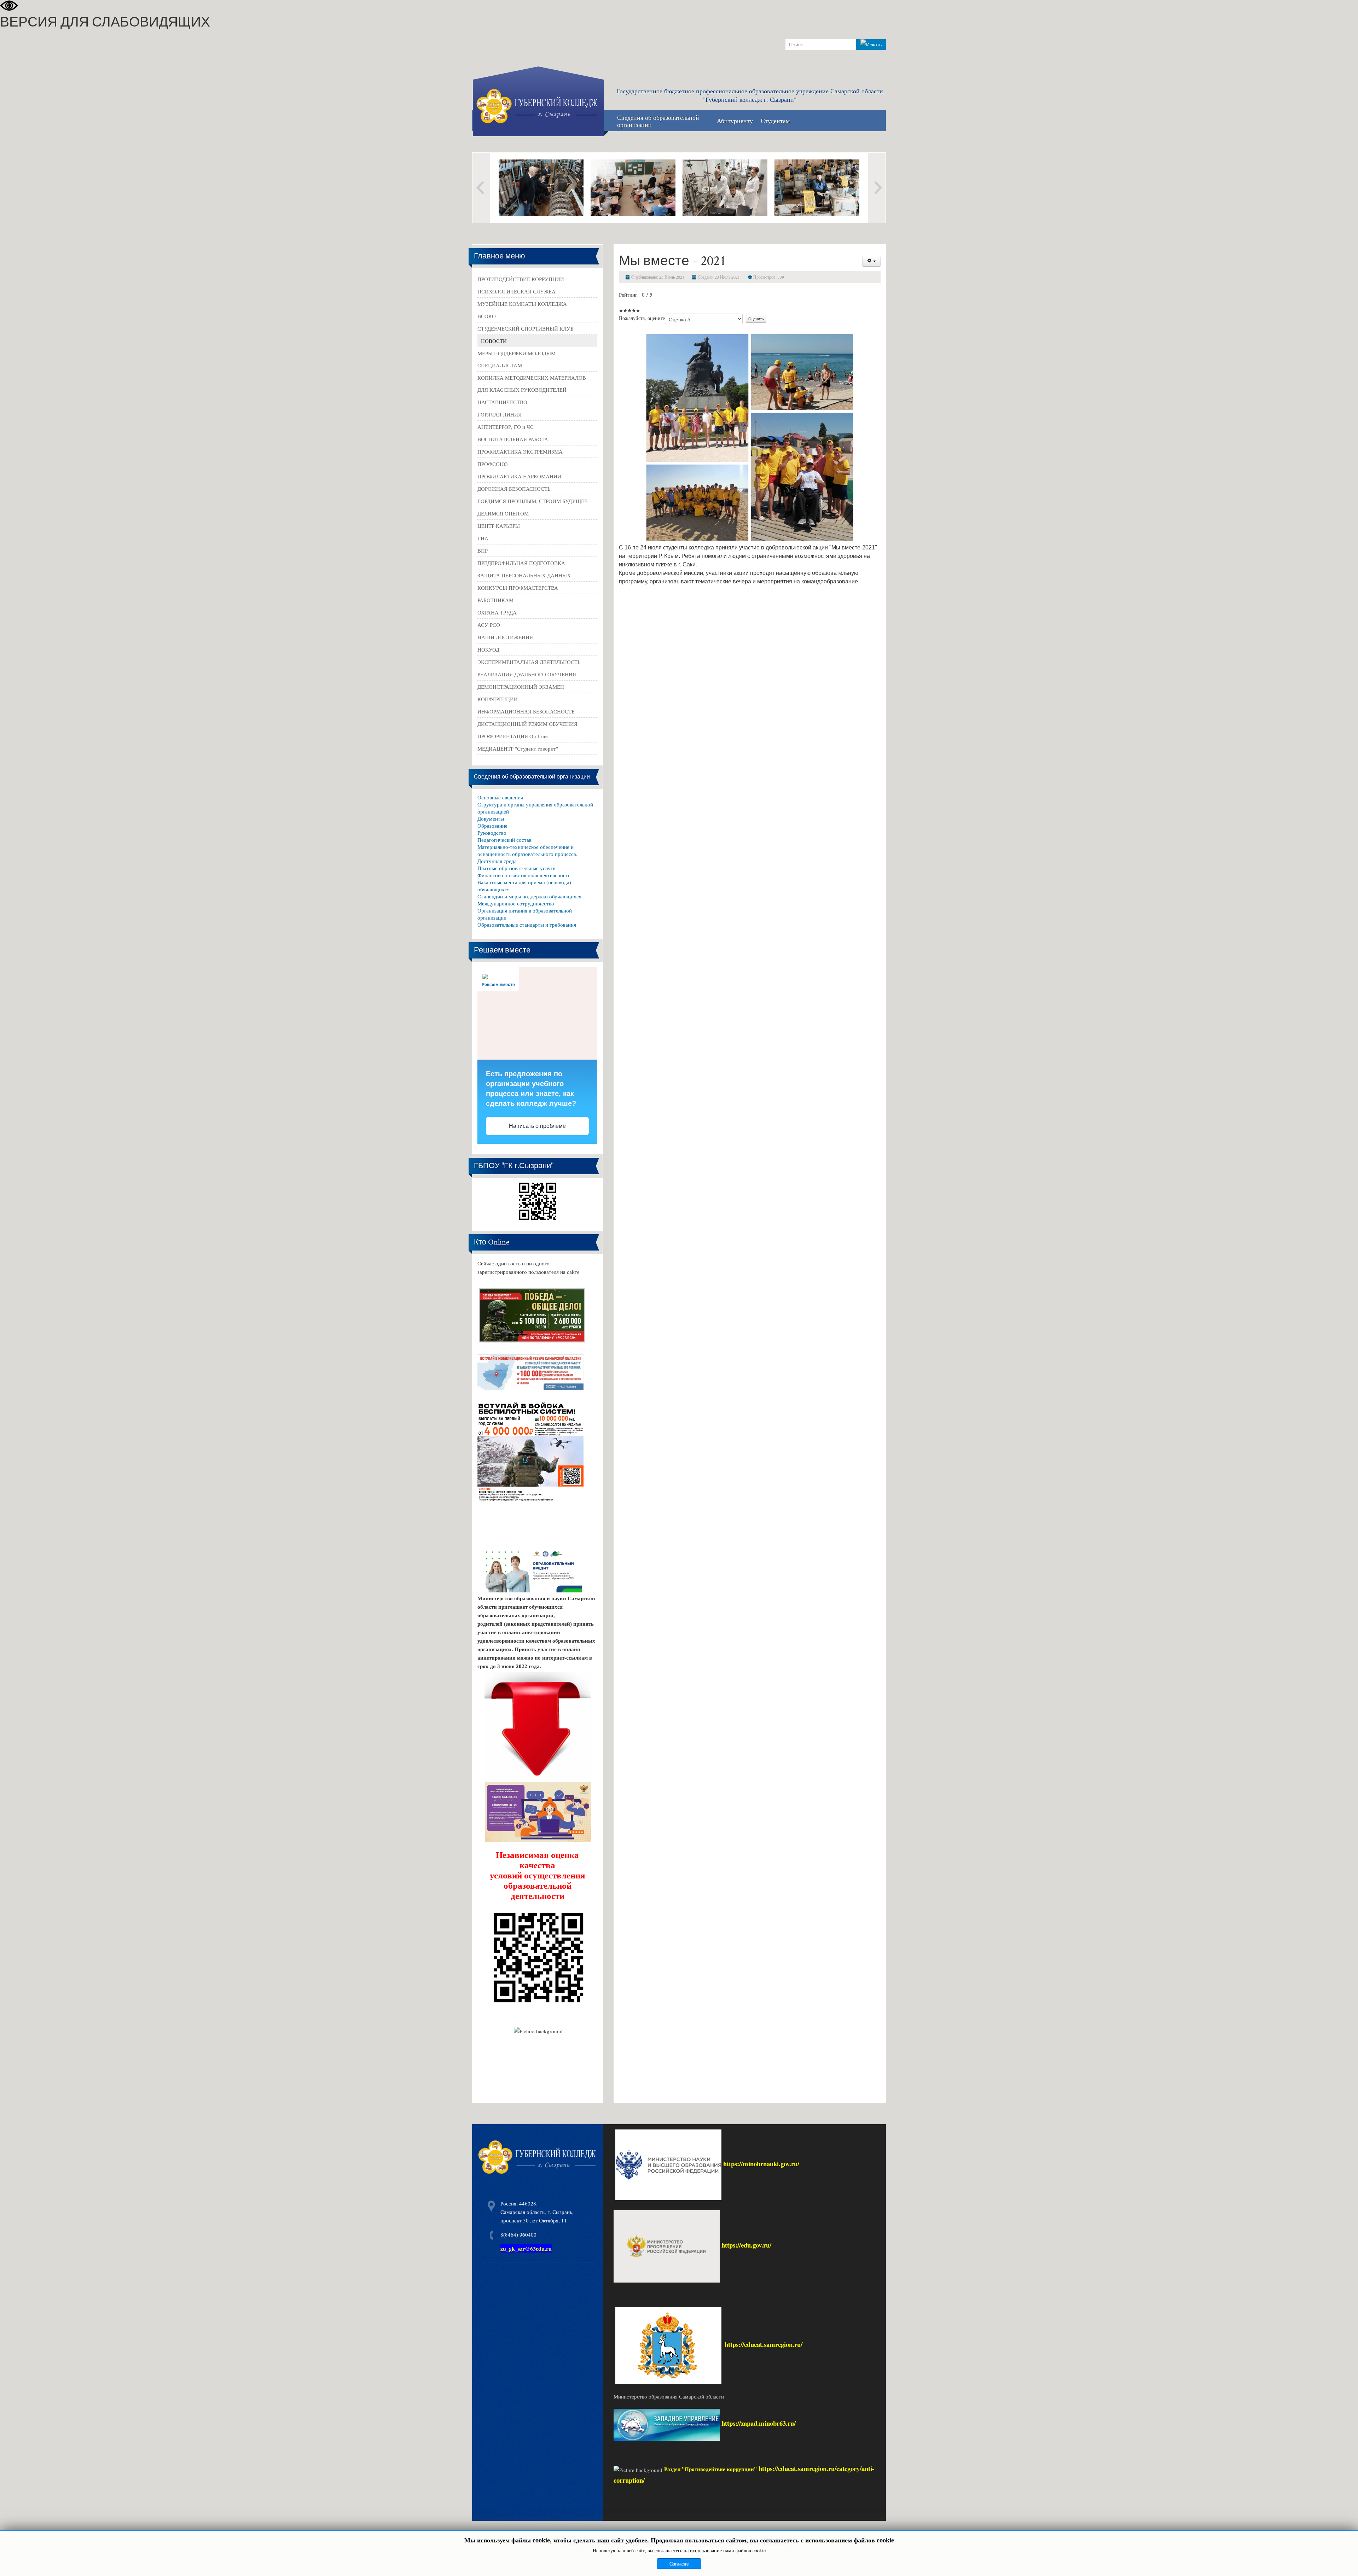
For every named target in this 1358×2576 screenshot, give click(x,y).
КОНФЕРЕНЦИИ (498, 699)
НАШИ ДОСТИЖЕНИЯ (505, 637)
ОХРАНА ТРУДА (497, 612)
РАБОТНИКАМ (495, 600)
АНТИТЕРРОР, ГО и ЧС (506, 427)
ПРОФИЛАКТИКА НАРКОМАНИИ (519, 476)
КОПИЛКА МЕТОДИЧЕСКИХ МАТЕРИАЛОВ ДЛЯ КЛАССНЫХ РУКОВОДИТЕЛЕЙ (532, 384)
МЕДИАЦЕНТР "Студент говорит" (518, 748)
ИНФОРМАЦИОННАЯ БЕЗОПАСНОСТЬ (526, 711)
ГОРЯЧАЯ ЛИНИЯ (500, 414)
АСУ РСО (489, 625)
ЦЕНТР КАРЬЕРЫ (499, 526)
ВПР (483, 550)
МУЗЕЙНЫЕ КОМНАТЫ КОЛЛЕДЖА (522, 304)
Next (877, 188)
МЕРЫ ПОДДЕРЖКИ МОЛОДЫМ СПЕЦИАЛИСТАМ (516, 359)
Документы (491, 818)
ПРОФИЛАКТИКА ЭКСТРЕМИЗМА (520, 451)
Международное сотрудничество (516, 903)
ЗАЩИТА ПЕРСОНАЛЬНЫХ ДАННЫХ (524, 575)
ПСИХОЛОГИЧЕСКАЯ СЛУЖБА (516, 291)
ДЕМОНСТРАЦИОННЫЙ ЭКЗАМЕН (521, 687)
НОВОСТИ (494, 341)
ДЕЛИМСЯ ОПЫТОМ (503, 513)
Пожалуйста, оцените (642, 318)
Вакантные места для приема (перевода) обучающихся (524, 886)
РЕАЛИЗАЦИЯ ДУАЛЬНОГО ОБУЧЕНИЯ (527, 674)
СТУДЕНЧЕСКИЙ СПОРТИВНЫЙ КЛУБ (526, 328)
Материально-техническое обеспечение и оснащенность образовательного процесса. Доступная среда (527, 854)
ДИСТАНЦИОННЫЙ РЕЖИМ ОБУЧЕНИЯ (527, 724)
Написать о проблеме (537, 1126)
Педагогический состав (504, 840)
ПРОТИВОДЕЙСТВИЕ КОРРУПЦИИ (521, 279)
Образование (492, 826)
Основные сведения (500, 797)
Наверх (1345, 2561)
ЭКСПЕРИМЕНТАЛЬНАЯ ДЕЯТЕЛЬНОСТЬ (529, 662)
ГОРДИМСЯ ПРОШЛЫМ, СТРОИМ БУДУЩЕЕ (532, 501)
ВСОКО (487, 316)
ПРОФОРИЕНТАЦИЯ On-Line (513, 736)
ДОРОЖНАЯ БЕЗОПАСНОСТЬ (514, 489)
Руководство (492, 833)
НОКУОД (488, 649)
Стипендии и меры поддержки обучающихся (529, 896)
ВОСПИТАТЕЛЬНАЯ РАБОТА (513, 439)
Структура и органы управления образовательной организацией (535, 808)
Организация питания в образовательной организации (525, 914)
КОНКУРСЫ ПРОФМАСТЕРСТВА (518, 588)
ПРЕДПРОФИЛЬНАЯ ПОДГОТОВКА (521, 563)
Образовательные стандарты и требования (527, 925)
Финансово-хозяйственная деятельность (524, 875)
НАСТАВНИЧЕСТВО (502, 402)
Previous (481, 188)
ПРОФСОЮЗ (493, 464)
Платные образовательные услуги (516, 868)
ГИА (483, 538)
